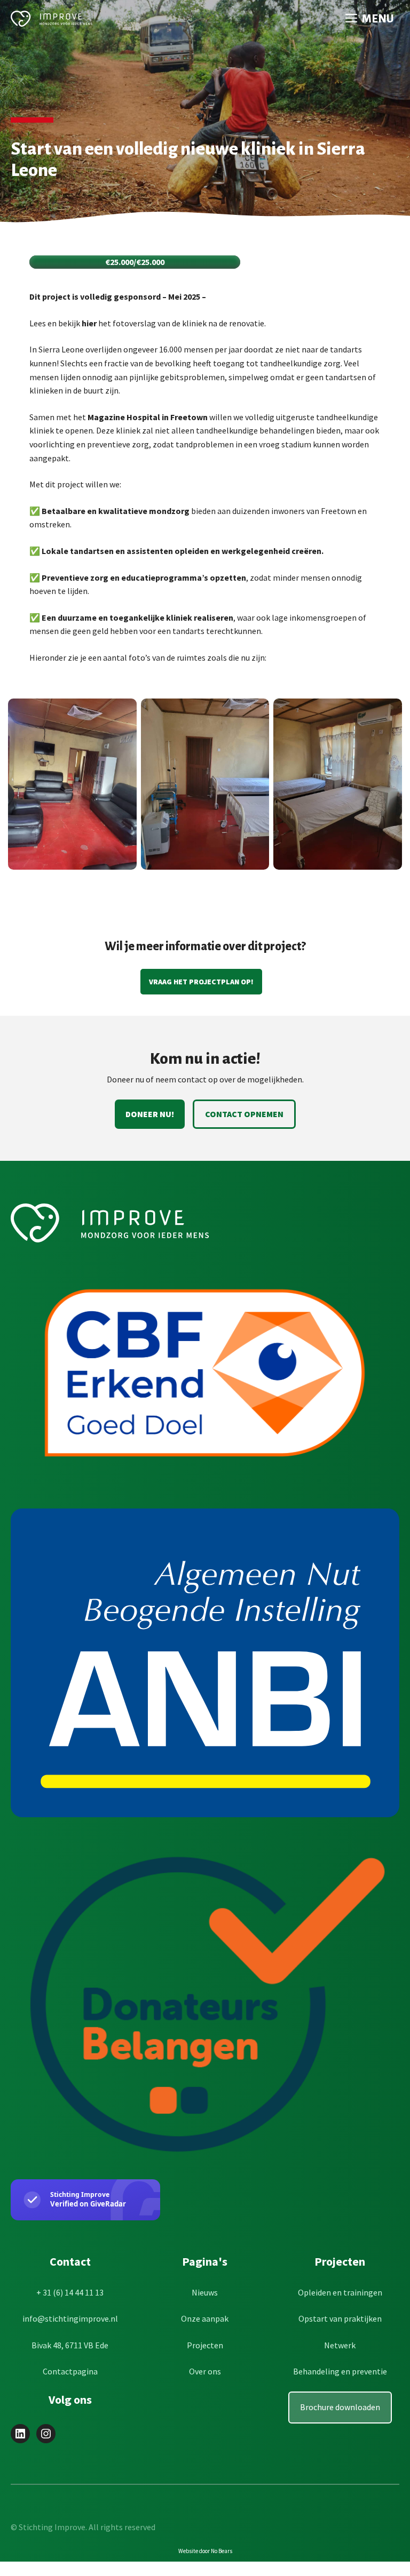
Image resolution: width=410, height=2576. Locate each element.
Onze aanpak (205, 2318)
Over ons (205, 2371)
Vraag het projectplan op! (201, 982)
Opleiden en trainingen (340, 2292)
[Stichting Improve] (52, 19)
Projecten (205, 2345)
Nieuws (205, 2292)
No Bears (222, 2551)
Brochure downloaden (340, 2407)
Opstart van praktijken (340, 2318)
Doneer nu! (150, 1114)
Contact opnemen (244, 1114)
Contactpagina (70, 2371)
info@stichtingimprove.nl (70, 2318)
